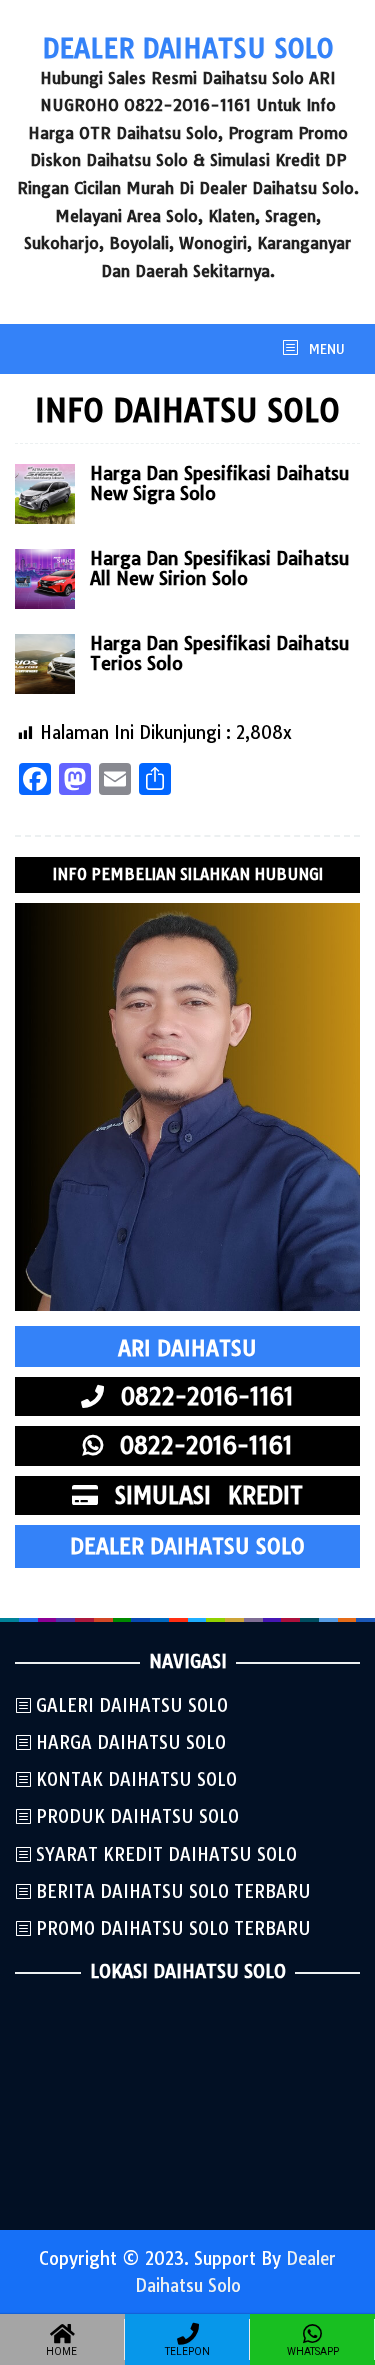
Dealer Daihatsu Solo (187, 48)
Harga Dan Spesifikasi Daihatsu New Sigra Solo (219, 483)
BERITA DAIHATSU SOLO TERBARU (173, 1891)
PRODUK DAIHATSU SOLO (137, 1816)
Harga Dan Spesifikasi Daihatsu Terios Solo (219, 653)
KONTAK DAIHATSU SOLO (136, 1779)
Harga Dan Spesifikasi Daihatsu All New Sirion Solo (219, 568)
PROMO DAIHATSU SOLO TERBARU (173, 1928)
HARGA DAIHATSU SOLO (131, 1742)
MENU (325, 349)
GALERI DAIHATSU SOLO (132, 1705)
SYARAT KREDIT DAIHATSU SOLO (166, 1854)
